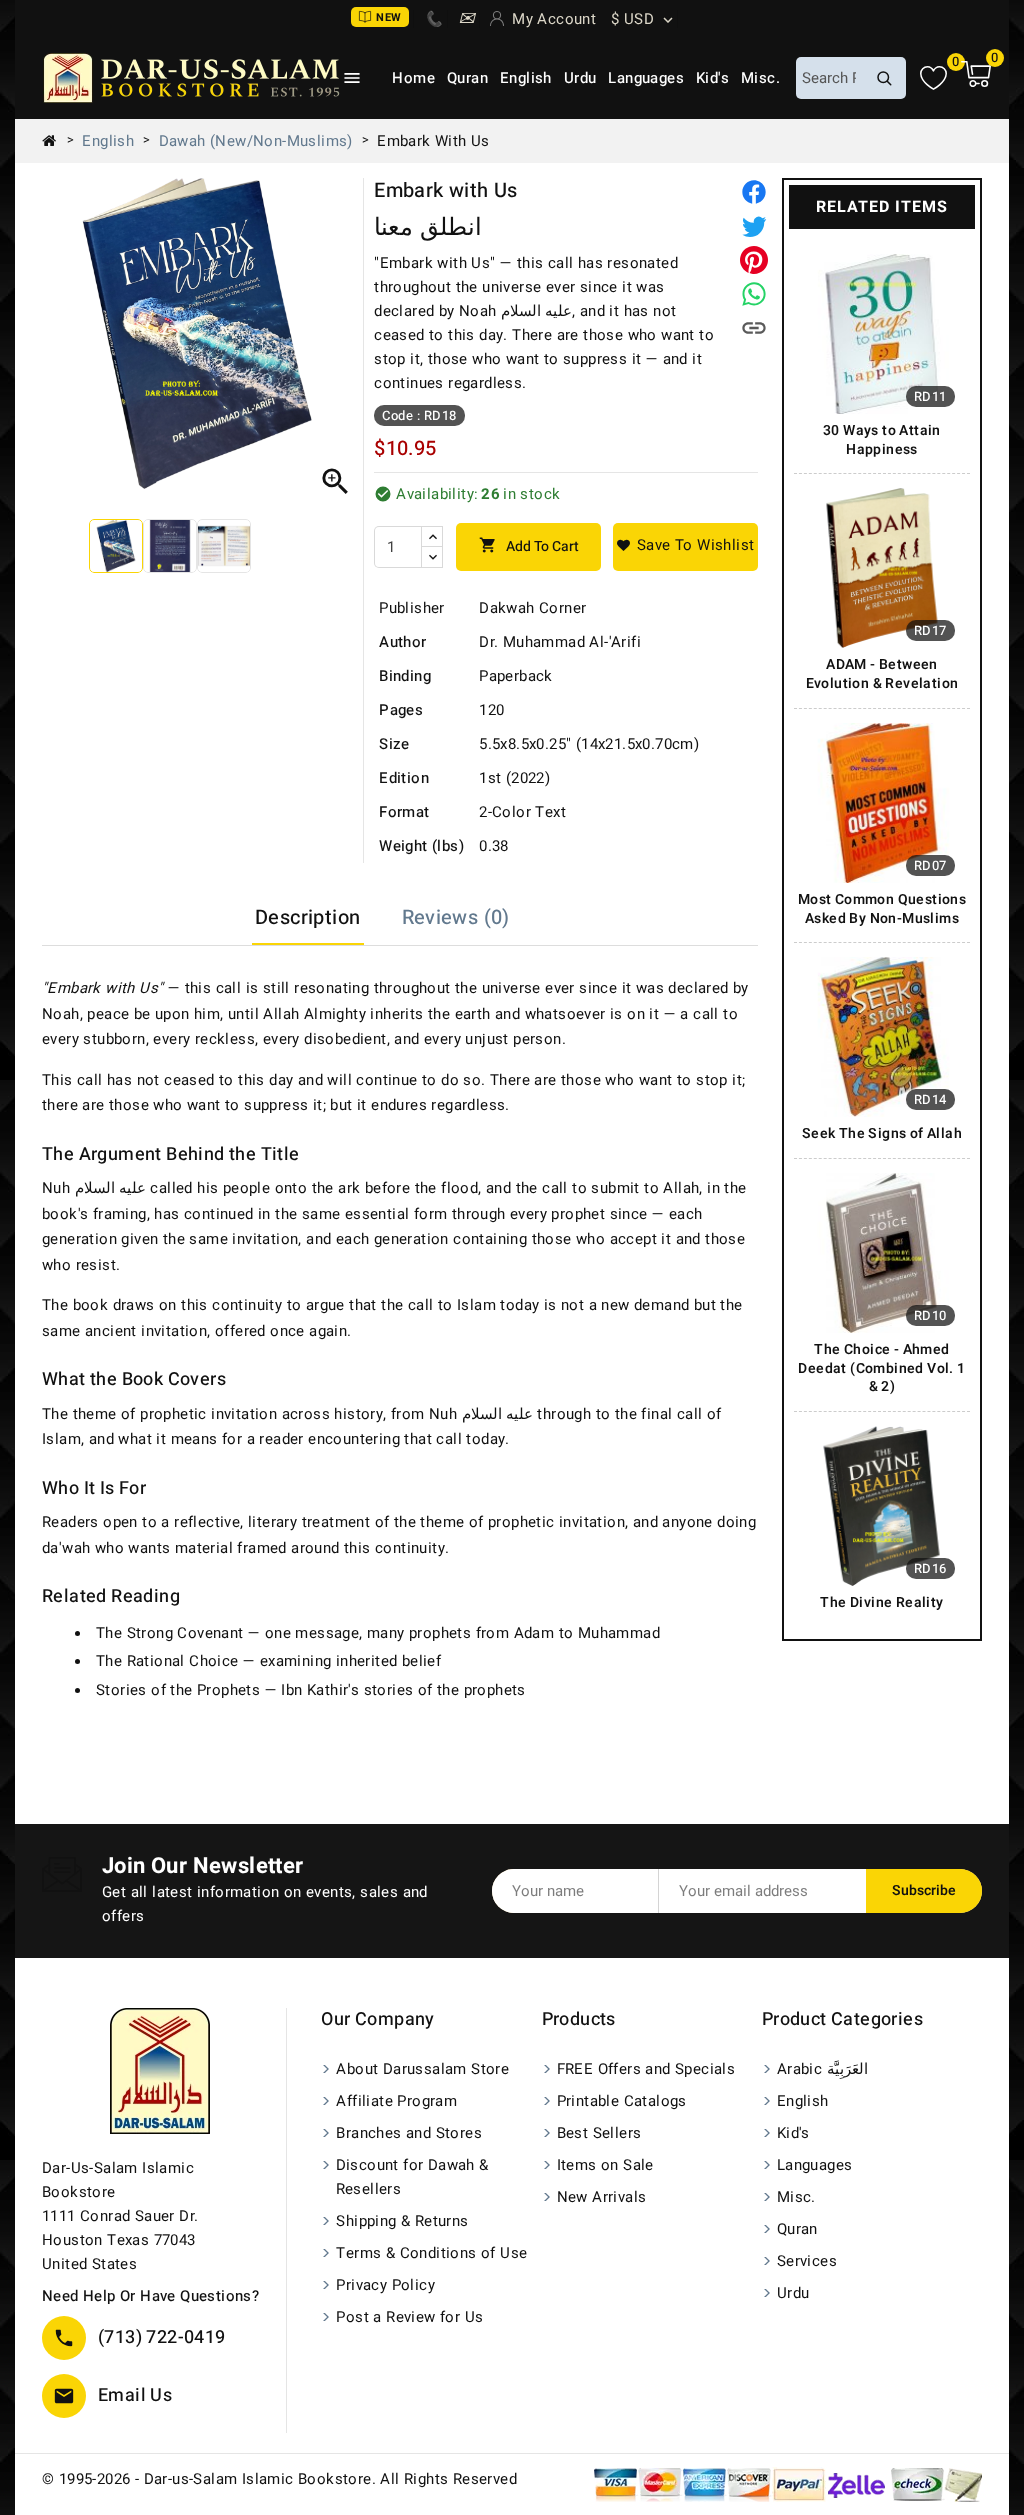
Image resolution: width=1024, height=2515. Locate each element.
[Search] (884, 78)
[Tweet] (754, 226)
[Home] (57, 141)
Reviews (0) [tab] (456, 917)
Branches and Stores (409, 2133)
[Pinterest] (754, 260)
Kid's (712, 78)
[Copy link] (754, 328)
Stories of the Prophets (178, 1690)
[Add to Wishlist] (685, 547)
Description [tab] (307, 917)
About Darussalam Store (422, 2069)
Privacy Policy (385, 2285)
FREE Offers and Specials (646, 2069)
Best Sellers (599, 2133)
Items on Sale (605, 2165)
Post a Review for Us (409, 2317)
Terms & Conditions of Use (431, 2253)
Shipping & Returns (402, 2221)
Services (807, 2261)
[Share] (754, 192)
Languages (646, 78)
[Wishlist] (933, 78)
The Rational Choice (167, 1661)
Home (413, 78)
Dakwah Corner (532, 608)
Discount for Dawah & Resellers (412, 2177)
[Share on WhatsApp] (754, 294)
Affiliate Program (396, 2101)
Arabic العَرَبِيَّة (822, 2069)
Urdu (580, 78)
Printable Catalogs (622, 2101)
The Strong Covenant (170, 1633)
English (526, 78)
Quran (467, 78)
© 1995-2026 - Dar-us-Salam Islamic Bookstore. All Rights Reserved (279, 2479)
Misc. (760, 78)
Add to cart (529, 546)
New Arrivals (602, 2197)
